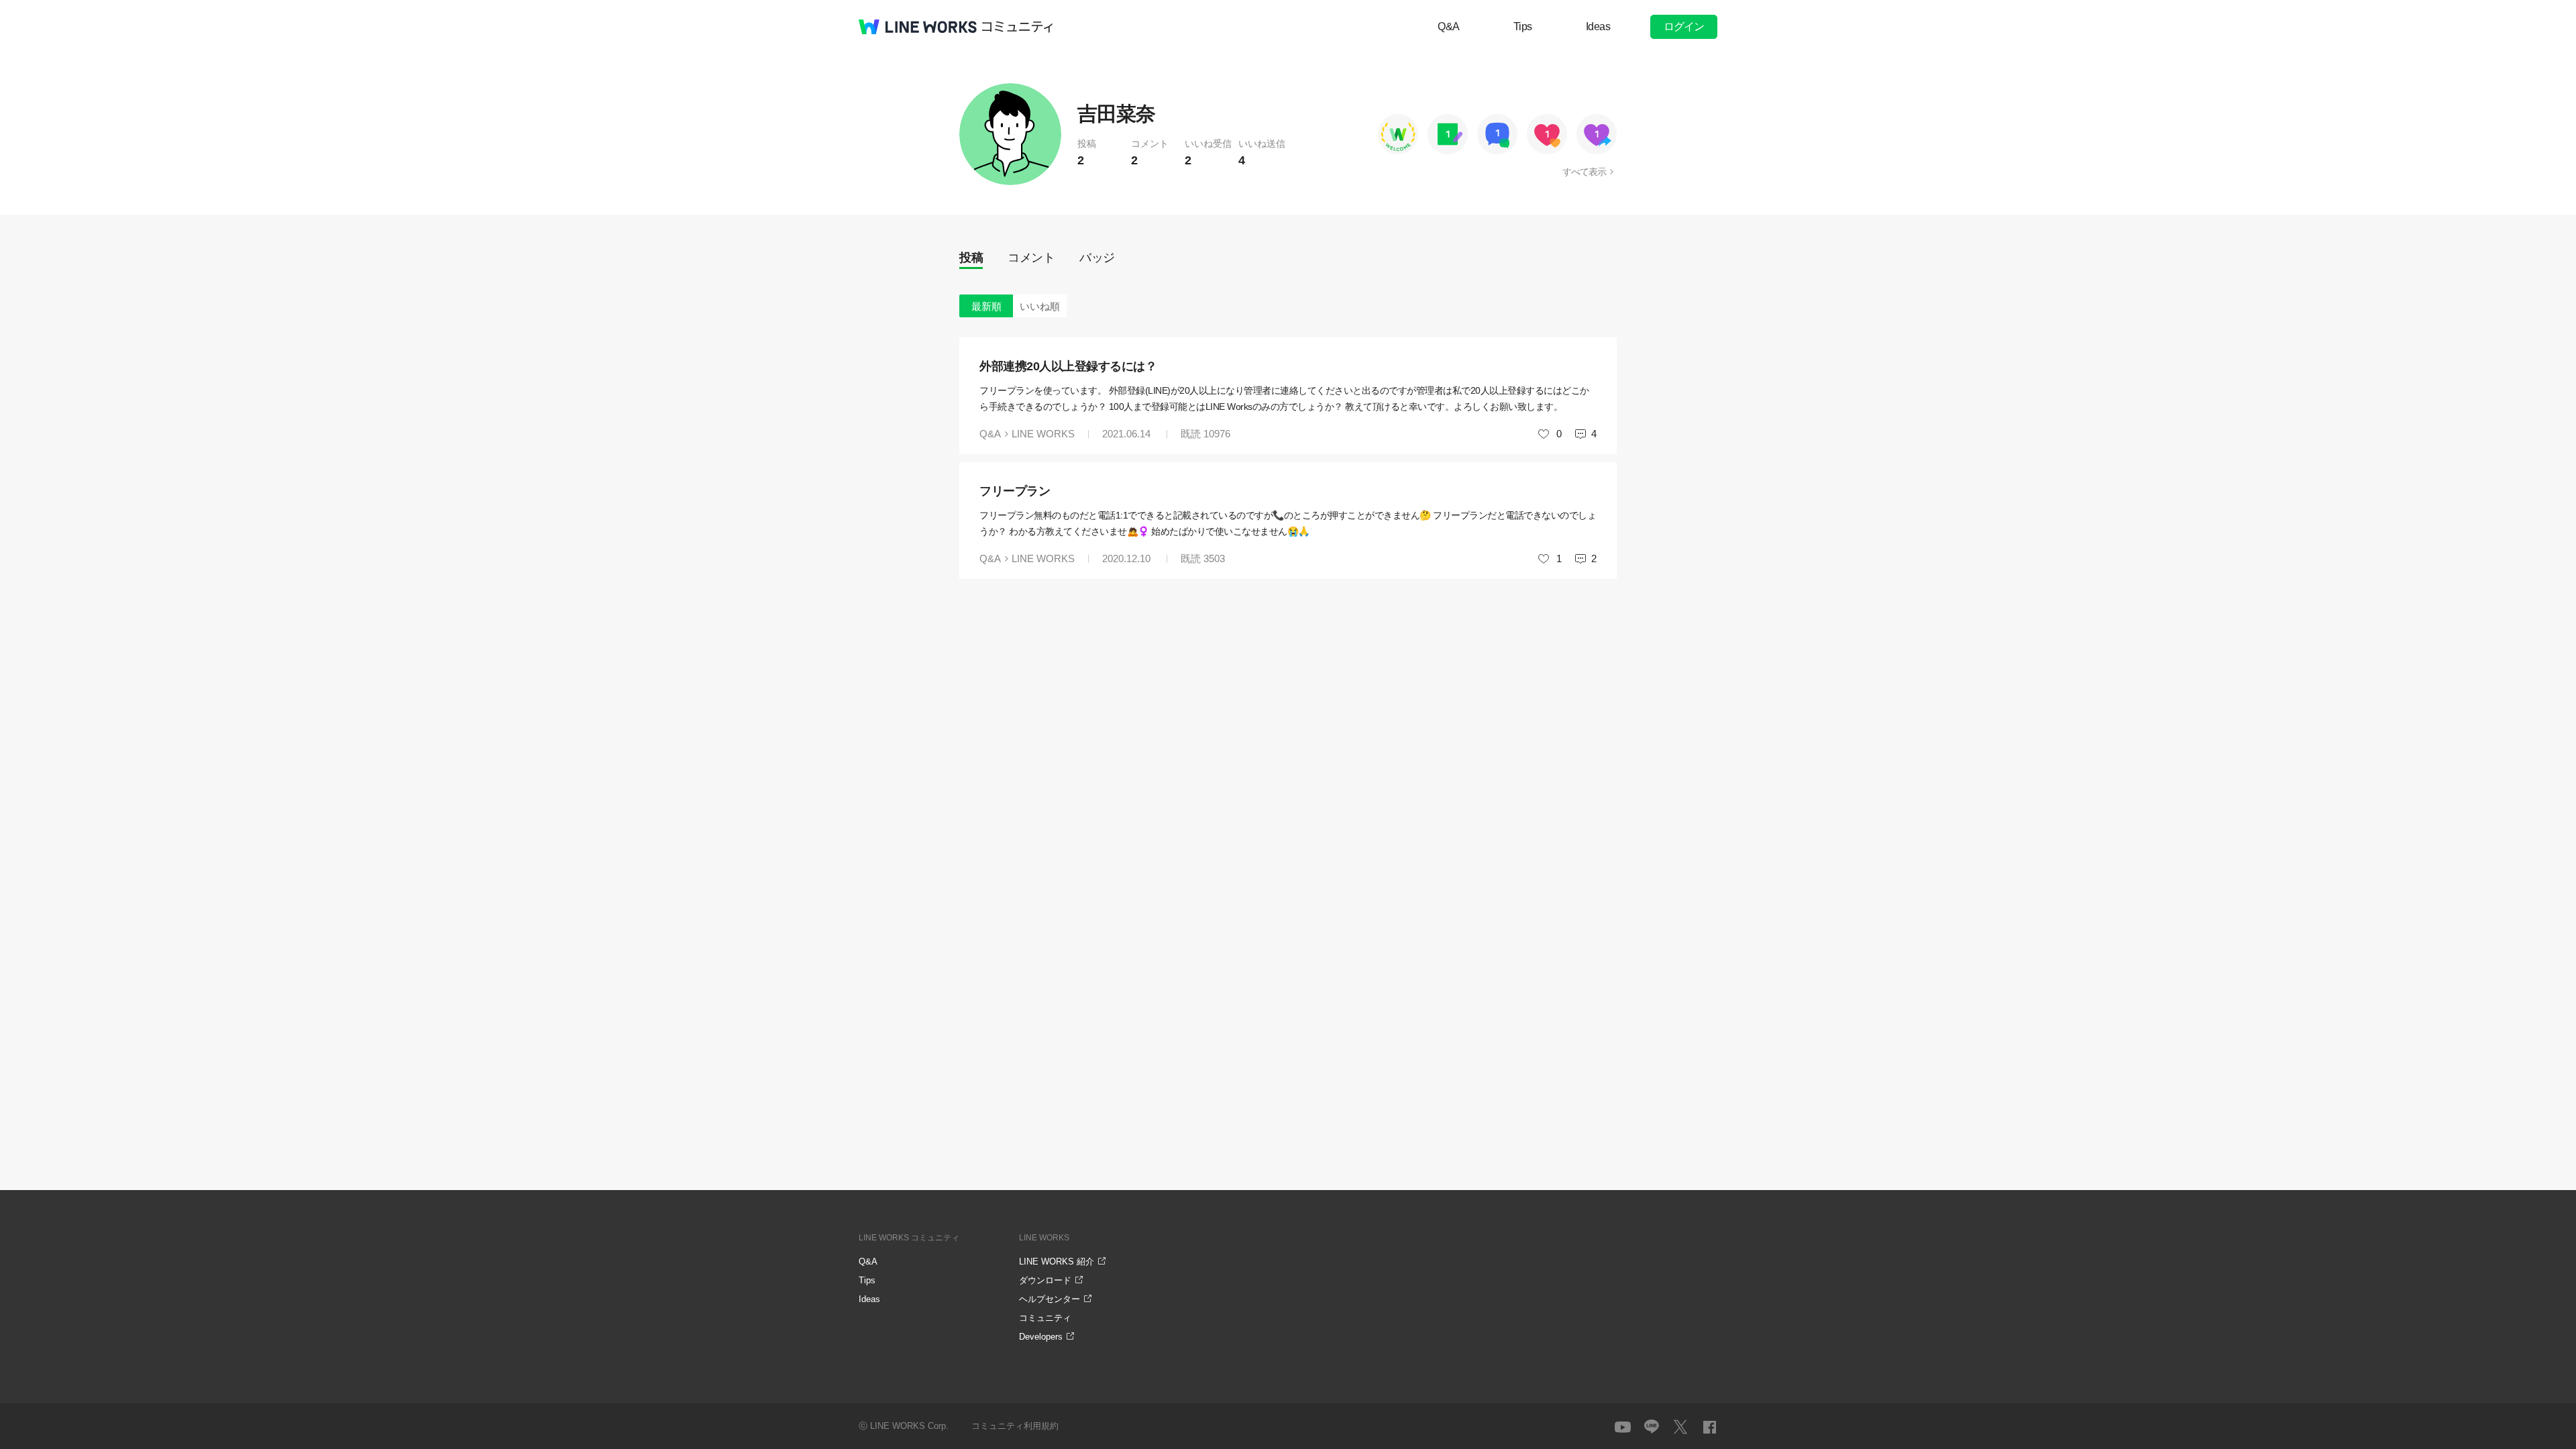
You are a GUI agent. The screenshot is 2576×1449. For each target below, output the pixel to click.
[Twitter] (1680, 1427)
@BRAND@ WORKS (918, 27)
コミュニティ (1018, 27)
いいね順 (1040, 306)
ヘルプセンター (1050, 1299)
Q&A (1449, 26)
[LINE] (1652, 1427)
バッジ (1097, 258)
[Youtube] (1623, 1427)
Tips (1523, 26)
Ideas (1598, 26)
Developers (1041, 1337)
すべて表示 (1584, 172)
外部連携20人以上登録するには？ (1068, 366)
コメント (1031, 258)
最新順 (986, 306)
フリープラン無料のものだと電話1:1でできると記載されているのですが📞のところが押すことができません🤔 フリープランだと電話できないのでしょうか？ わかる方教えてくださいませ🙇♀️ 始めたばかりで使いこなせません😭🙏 (1288, 523)
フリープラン (1015, 491)
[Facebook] (1709, 1427)
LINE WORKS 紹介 (1057, 1262)
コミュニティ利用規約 (1015, 1426)
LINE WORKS (1043, 434)
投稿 (971, 258)
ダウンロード (1045, 1280)
